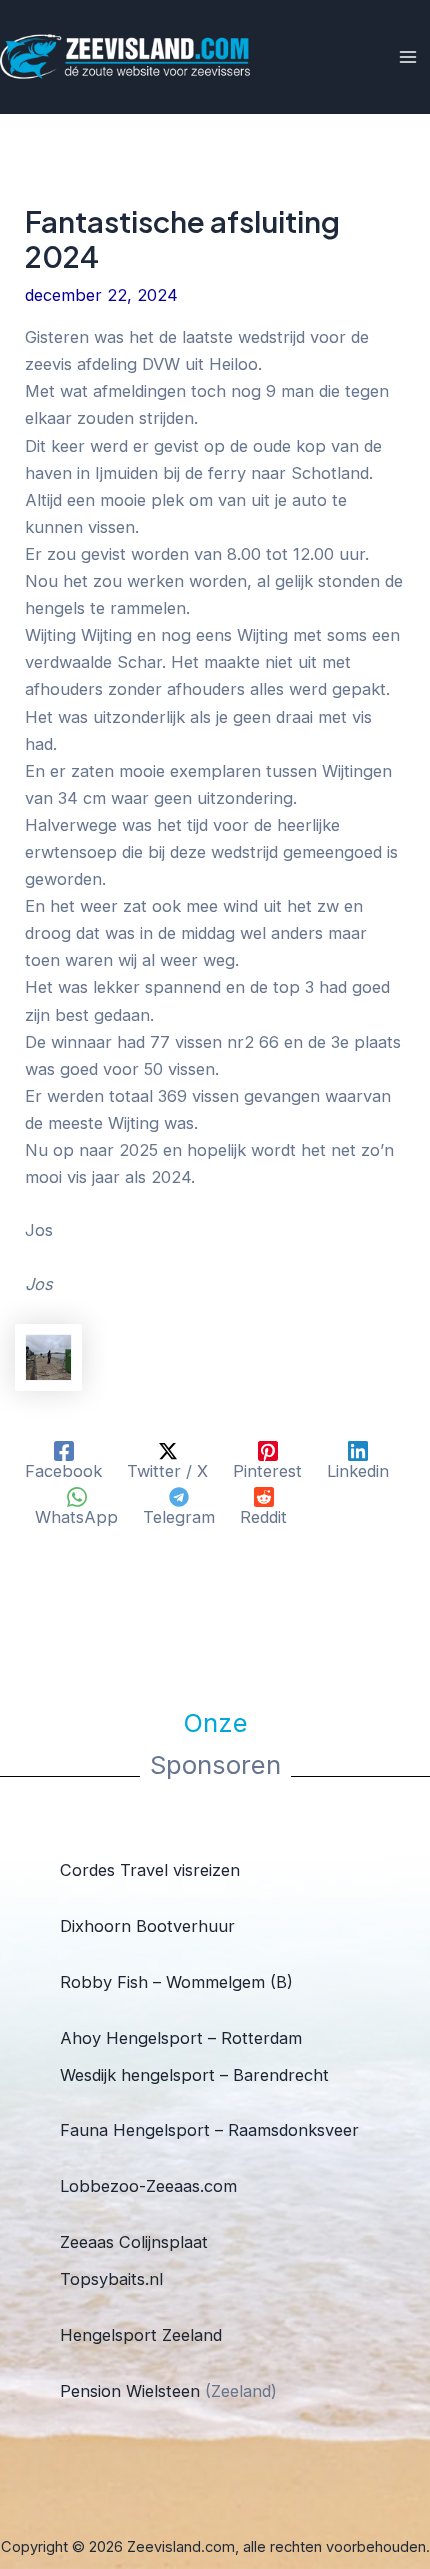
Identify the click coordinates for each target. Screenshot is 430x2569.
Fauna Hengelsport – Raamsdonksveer (209, 2130)
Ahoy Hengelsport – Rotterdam (181, 2038)
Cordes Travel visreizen (150, 1870)
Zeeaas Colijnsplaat (134, 2242)
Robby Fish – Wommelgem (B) (176, 1982)
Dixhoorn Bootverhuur (147, 1926)
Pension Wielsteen (130, 2391)
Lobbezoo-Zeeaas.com (148, 2186)
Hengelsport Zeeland (141, 2335)
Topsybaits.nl (111, 2279)
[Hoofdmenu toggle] (407, 57)
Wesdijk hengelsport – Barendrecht (194, 2075)
